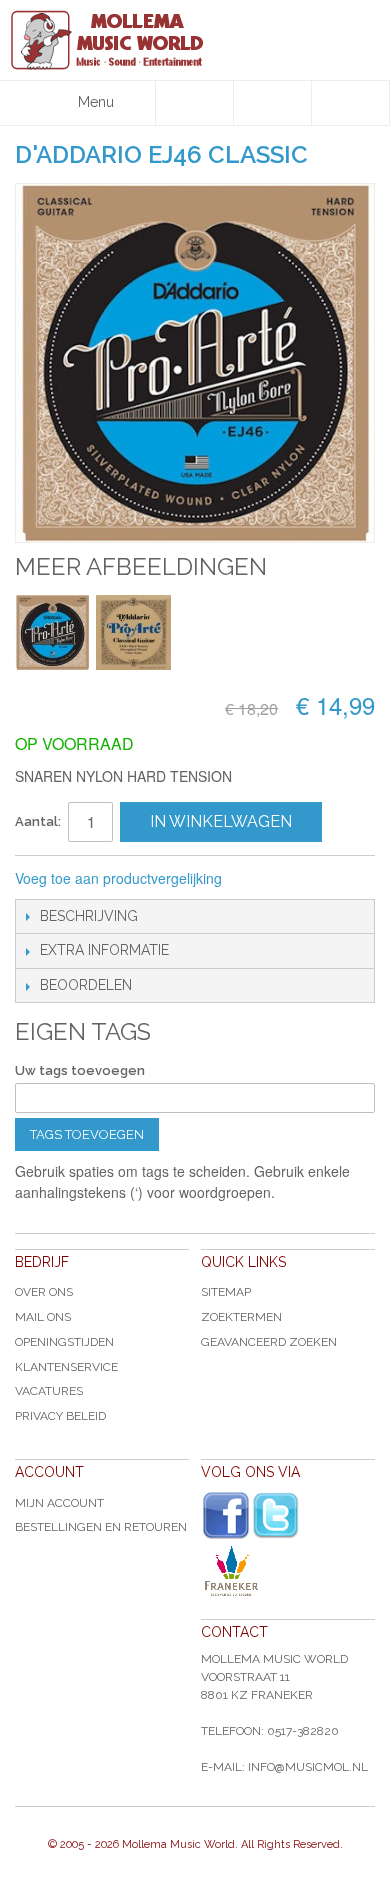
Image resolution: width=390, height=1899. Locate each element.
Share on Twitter (344, 879)
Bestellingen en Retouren (101, 1527)
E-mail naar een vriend (264, 879)
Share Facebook (304, 879)
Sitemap (226, 1292)
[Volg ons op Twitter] (276, 1515)
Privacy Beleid (60, 1416)
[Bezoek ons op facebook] (226, 1516)
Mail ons (43, 1317)
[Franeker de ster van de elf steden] (288, 1571)
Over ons (44, 1292)
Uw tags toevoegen (80, 1070)
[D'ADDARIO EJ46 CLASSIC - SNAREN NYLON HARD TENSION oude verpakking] (133, 632)
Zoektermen (241, 1317)
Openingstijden (64, 1342)
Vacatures (49, 1391)
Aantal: (38, 821)
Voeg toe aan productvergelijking (118, 878)
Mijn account (59, 1503)
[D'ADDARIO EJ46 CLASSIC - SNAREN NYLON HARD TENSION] (52, 632)
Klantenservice (66, 1367)
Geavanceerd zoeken (269, 1342)
